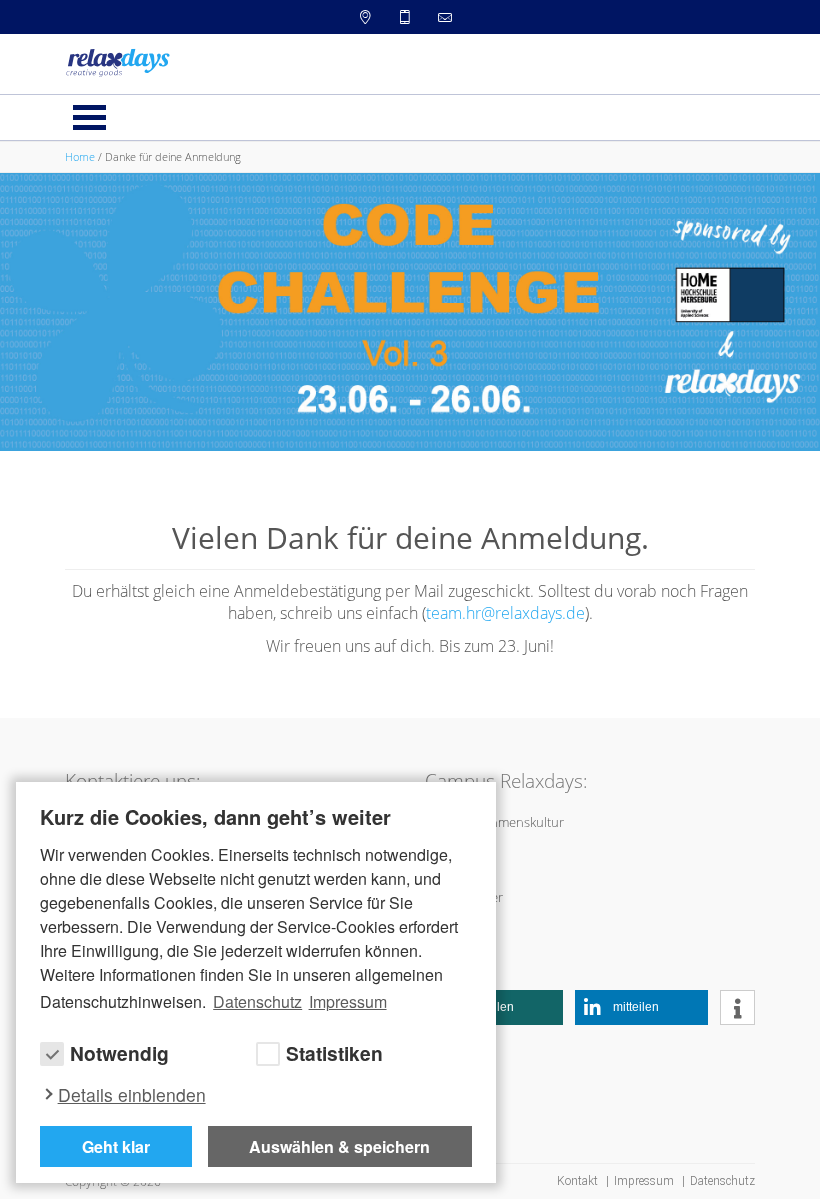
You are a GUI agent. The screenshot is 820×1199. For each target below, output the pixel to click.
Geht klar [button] (116, 1146)
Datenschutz (722, 1181)
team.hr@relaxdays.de (505, 613)
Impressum (645, 1181)
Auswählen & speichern (339, 1146)
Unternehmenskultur (503, 822)
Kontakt (579, 1181)
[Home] (118, 62)
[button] (504, 1007)
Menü (89, 117)
